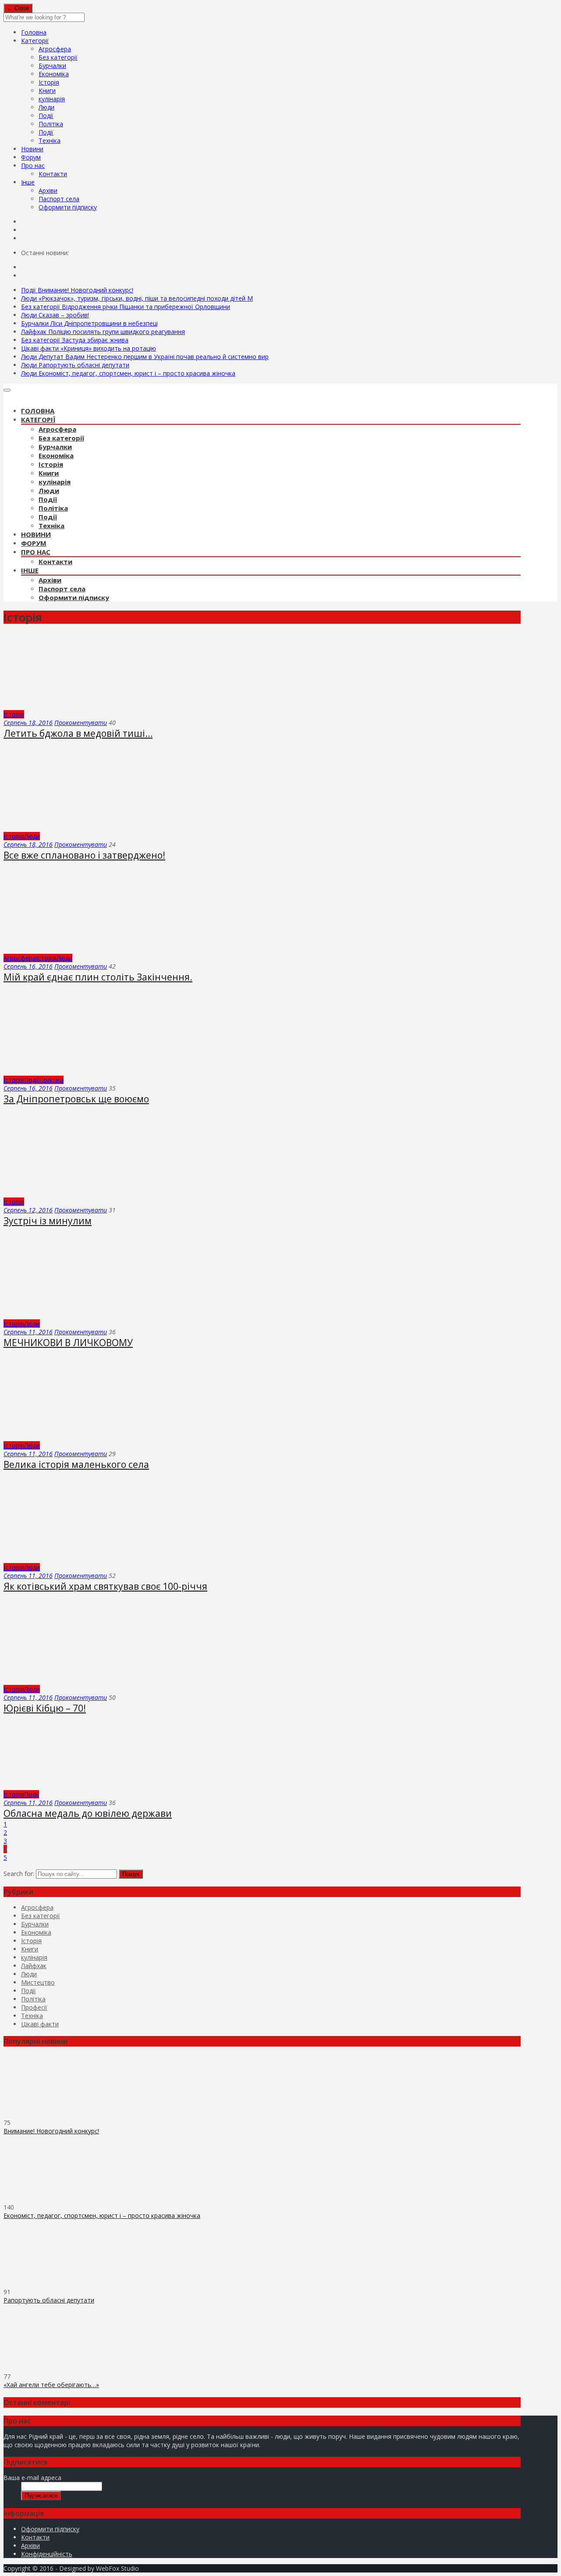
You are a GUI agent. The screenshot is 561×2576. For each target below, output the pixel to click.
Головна (34, 32)
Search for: (19, 1874)
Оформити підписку (68, 207)
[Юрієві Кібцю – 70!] (82, 1681)
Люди (46, 107)
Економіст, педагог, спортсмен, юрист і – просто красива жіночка (128, 373)
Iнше (28, 182)
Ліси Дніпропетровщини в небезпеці (89, 323)
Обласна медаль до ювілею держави (88, 1813)
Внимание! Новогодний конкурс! (77, 290)
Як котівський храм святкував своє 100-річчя (105, 1586)
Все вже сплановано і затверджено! (84, 855)
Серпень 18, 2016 (28, 723)
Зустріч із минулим (48, 1221)
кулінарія (52, 99)
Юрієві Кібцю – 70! (45, 1708)
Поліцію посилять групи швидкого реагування (103, 332)
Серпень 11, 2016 (28, 1332)
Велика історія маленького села (76, 1464)
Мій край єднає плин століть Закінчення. (98, 977)
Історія (49, 82)
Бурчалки (52, 66)
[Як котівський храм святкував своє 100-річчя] (82, 1559)
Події (46, 115)
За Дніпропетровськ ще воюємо (76, 1099)
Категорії (35, 41)
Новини (32, 149)
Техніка (50, 140)
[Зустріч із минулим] (82, 1193)
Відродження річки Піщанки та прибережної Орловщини (126, 307)
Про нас (33, 165)
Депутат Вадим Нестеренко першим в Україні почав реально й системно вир (145, 357)
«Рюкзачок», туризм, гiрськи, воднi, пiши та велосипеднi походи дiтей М (137, 298)
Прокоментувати (81, 723)
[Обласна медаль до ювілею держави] (50, 1786)
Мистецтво (38, 1982)
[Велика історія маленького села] (82, 1437)
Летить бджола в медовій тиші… (78, 733)
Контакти (53, 174)
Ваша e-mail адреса (32, 2478)
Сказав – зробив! (55, 315)
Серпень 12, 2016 (28, 1210)
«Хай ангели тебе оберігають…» (51, 2385)
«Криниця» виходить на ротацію (89, 348)
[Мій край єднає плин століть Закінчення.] (82, 950)
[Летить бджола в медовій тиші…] (64, 706)
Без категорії (58, 57)
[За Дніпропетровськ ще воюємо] (82, 1071)
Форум (31, 157)
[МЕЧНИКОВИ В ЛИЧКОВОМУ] (55, 1315)
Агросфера (55, 49)
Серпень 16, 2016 (28, 966)
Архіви (48, 190)
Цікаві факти (40, 2024)
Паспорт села (59, 199)
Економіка (54, 74)
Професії (34, 2007)
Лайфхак (34, 1966)
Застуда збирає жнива (75, 340)
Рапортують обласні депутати (75, 365)
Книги (47, 91)
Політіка (51, 124)
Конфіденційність (47, 2554)
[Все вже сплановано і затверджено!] (82, 828)
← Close (18, 8)
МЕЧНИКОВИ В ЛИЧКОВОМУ (68, 1343)
